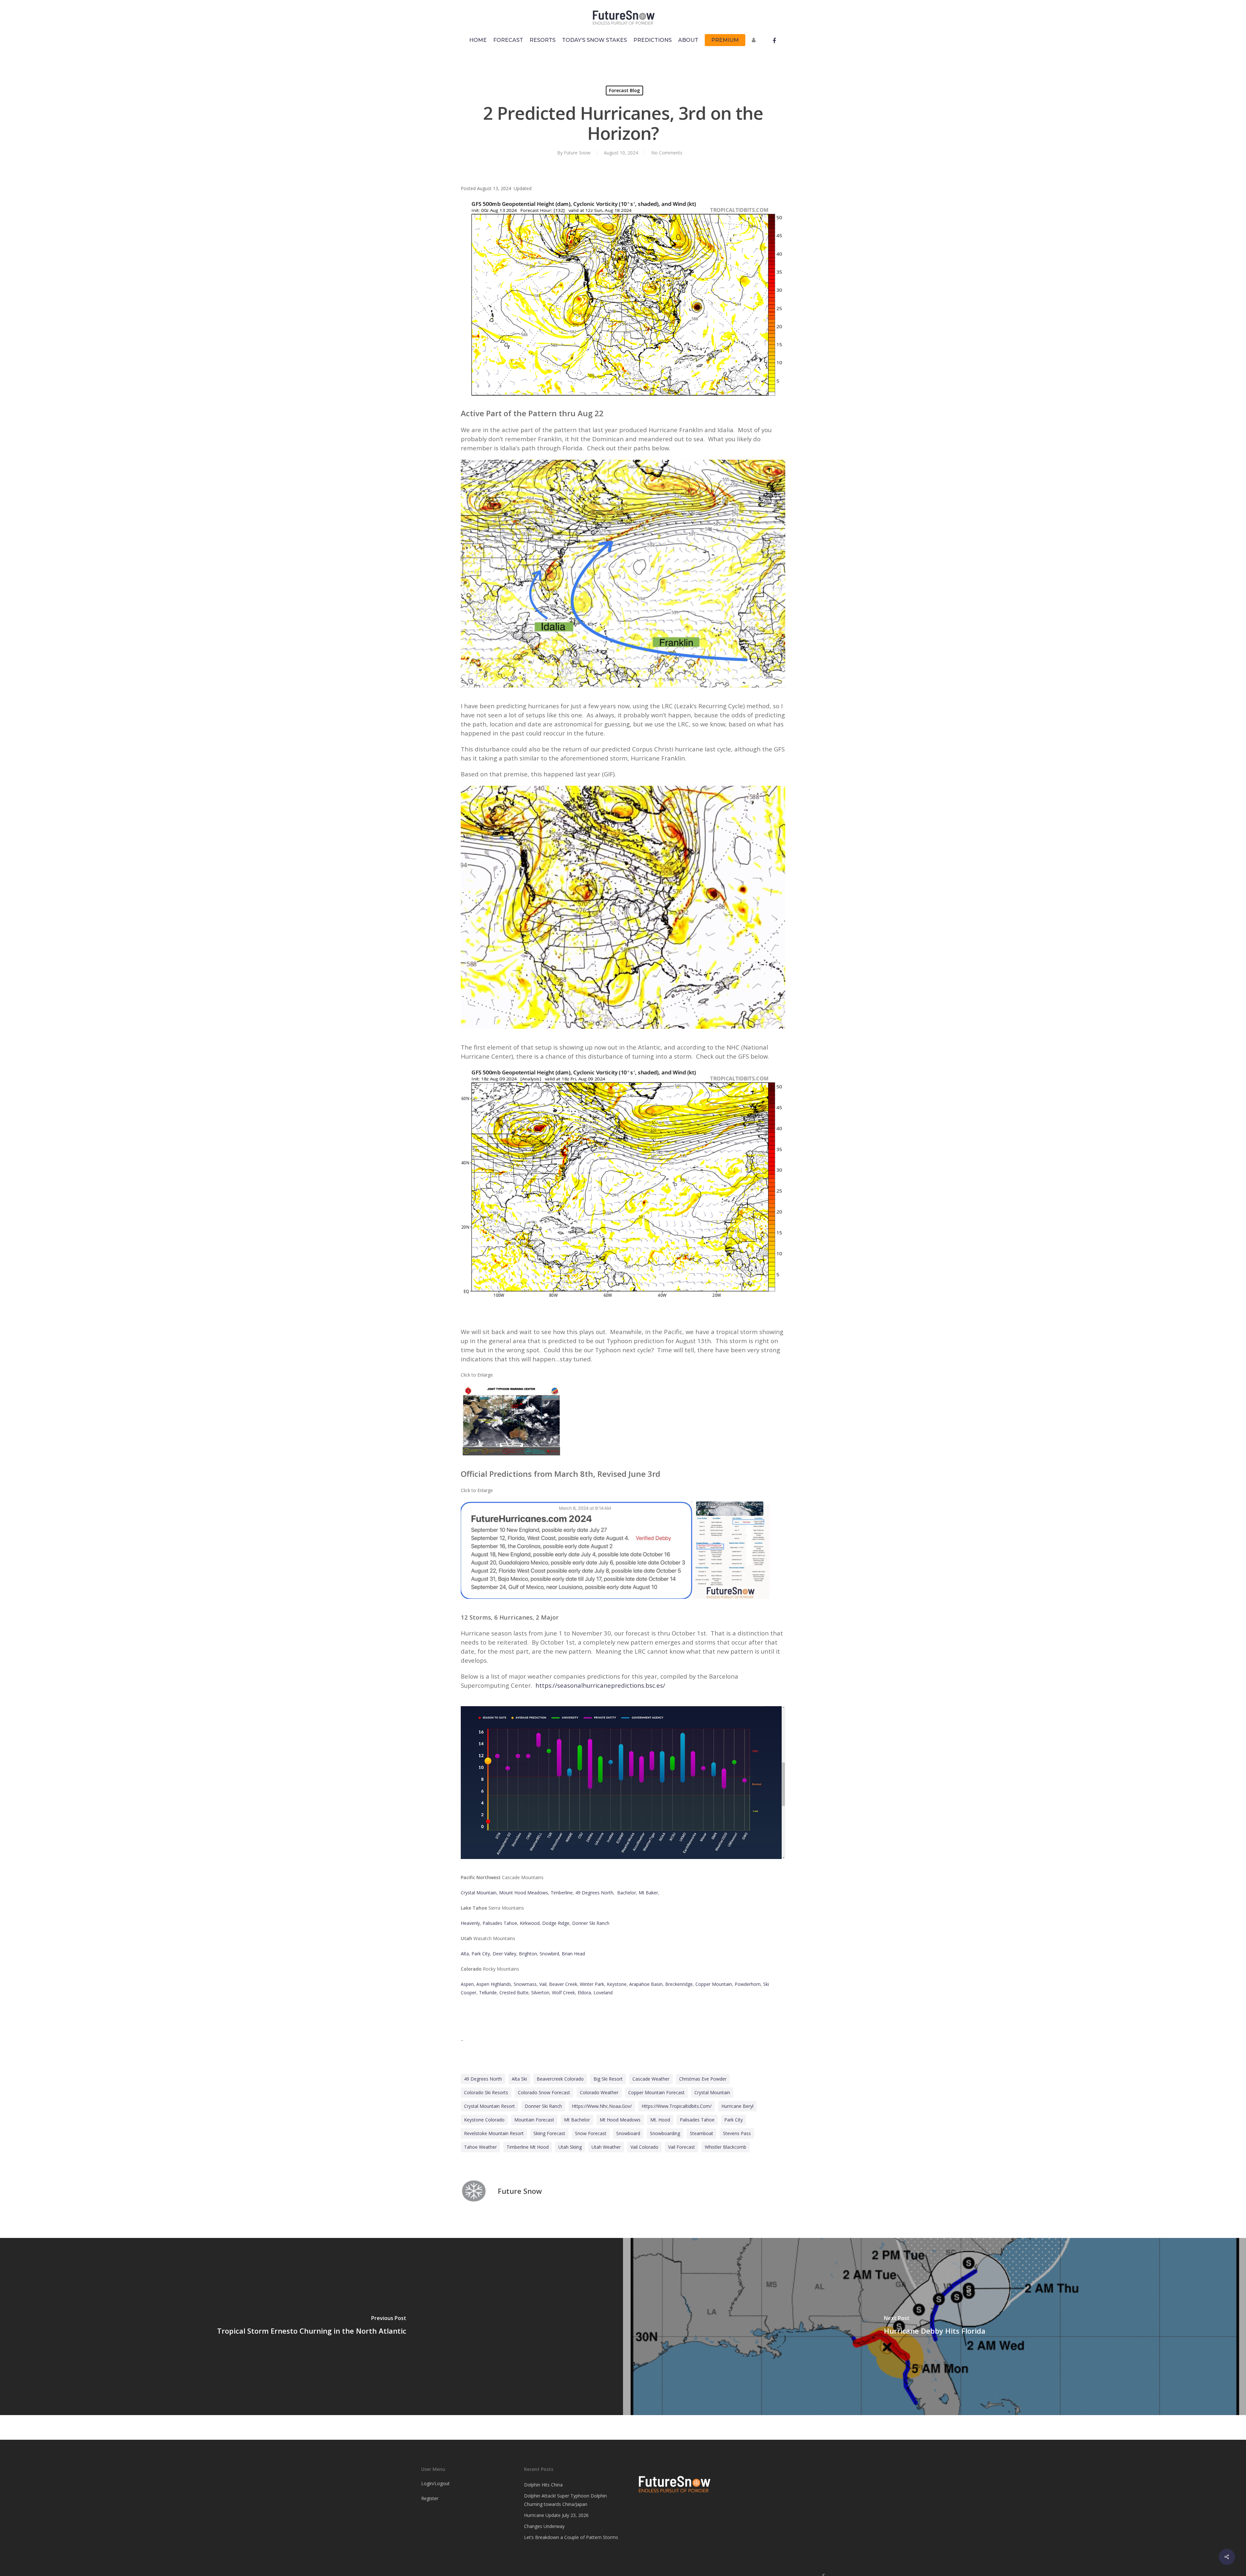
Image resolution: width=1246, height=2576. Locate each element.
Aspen (467, 1984)
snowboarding (665, 2133)
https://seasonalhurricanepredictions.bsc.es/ (600, 1685)
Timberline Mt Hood (528, 2147)
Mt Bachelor (577, 2120)
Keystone (617, 1984)
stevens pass (737, 2133)
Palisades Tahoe (500, 1923)
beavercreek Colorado (560, 2079)
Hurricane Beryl (737, 2106)
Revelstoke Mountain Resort (494, 2133)
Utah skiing (570, 2147)
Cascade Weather (651, 2079)
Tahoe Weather (480, 2147)
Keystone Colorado (484, 2120)
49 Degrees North (594, 1893)
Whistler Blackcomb (726, 2147)
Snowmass (525, 1984)
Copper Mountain (714, 1984)
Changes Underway (544, 2526)
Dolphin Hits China (543, 2485)
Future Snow (577, 153)
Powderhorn (748, 1984)
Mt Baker (648, 1893)
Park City (481, 1954)
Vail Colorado (644, 2147)
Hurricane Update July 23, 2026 (556, 2515)
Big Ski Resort (608, 2079)
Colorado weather (599, 2092)
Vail (543, 1984)
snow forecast (591, 2133)
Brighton (528, 1954)
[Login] (755, 43)
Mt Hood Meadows (620, 2120)
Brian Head (573, 1954)
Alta (465, 1954)
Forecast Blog (624, 90)
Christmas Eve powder (703, 2079)
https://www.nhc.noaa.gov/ (602, 2106)
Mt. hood (660, 2120)
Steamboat (702, 2133)
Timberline (562, 1893)
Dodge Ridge (556, 1923)
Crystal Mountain (479, 1893)
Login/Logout (435, 2483)
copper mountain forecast (656, 2092)
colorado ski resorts (486, 2092)
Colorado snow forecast (544, 2092)
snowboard (628, 2133)
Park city (733, 2120)
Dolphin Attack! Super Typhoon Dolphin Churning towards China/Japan (565, 2500)
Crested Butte (514, 1993)
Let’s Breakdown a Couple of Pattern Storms (571, 2537)
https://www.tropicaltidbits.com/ (677, 2106)
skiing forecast (549, 2133)
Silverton (540, 1993)
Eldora (584, 1993)
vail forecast (682, 2147)
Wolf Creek (563, 1993)
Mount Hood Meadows (524, 1893)
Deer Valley (504, 1954)
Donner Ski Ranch (591, 1923)
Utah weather (606, 2147)
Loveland (603, 1993)
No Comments (667, 153)
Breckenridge (679, 1984)
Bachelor (627, 1893)
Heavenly (470, 1923)
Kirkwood (530, 1923)
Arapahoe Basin (646, 1984)
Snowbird (549, 1954)
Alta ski (519, 2079)
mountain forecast (534, 2120)
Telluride (488, 1993)
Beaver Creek (563, 1984)
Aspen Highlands (494, 1984)
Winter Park (592, 1984)
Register (430, 2498)
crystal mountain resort (489, 2106)
